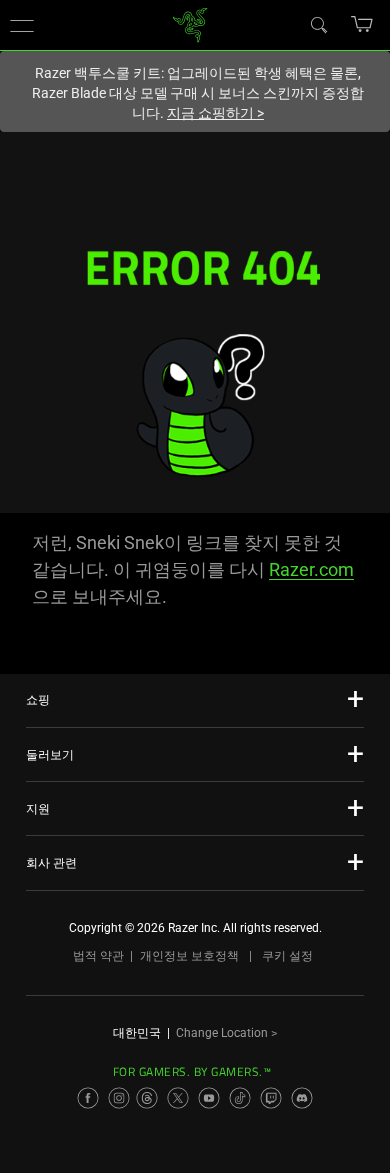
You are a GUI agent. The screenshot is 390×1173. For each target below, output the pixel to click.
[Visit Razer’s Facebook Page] (88, 1098)
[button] (22, 25)
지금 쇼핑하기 (215, 113)
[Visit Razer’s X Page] (178, 1098)
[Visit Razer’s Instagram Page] (119, 1098)
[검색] (318, 24)
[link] (190, 23)
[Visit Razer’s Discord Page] (302, 1098)
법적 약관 (98, 956)
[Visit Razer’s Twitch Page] (271, 1098)
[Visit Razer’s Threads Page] (147, 1098)
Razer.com (311, 569)
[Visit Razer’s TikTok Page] (240, 1098)
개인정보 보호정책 (189, 956)
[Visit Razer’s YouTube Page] (209, 1098)
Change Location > (226, 1033)
